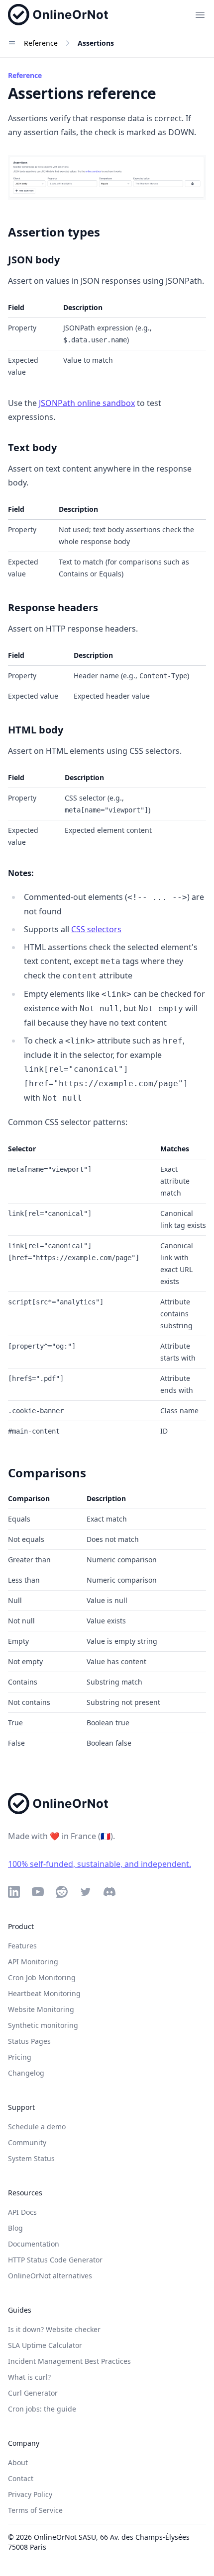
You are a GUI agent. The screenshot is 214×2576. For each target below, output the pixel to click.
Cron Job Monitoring (42, 1977)
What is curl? (29, 2377)
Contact (21, 2478)
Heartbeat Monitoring (44, 1993)
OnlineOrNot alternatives (50, 2276)
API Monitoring (33, 1962)
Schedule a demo (37, 2127)
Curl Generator (33, 2393)
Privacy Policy (30, 2494)
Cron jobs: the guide (42, 2409)
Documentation (34, 2244)
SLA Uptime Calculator (45, 2345)
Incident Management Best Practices (69, 2361)
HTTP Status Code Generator (55, 2260)
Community (27, 2142)
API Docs (22, 2212)
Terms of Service (35, 2510)
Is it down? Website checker (54, 2329)
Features (22, 1946)
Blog (15, 2228)
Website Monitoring (41, 2009)
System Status (31, 2158)
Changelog (26, 2073)
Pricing (20, 2057)
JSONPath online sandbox (87, 403)
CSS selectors (96, 929)
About (18, 2462)
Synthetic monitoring (43, 2025)
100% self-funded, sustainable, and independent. (100, 1864)
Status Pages (29, 2041)
